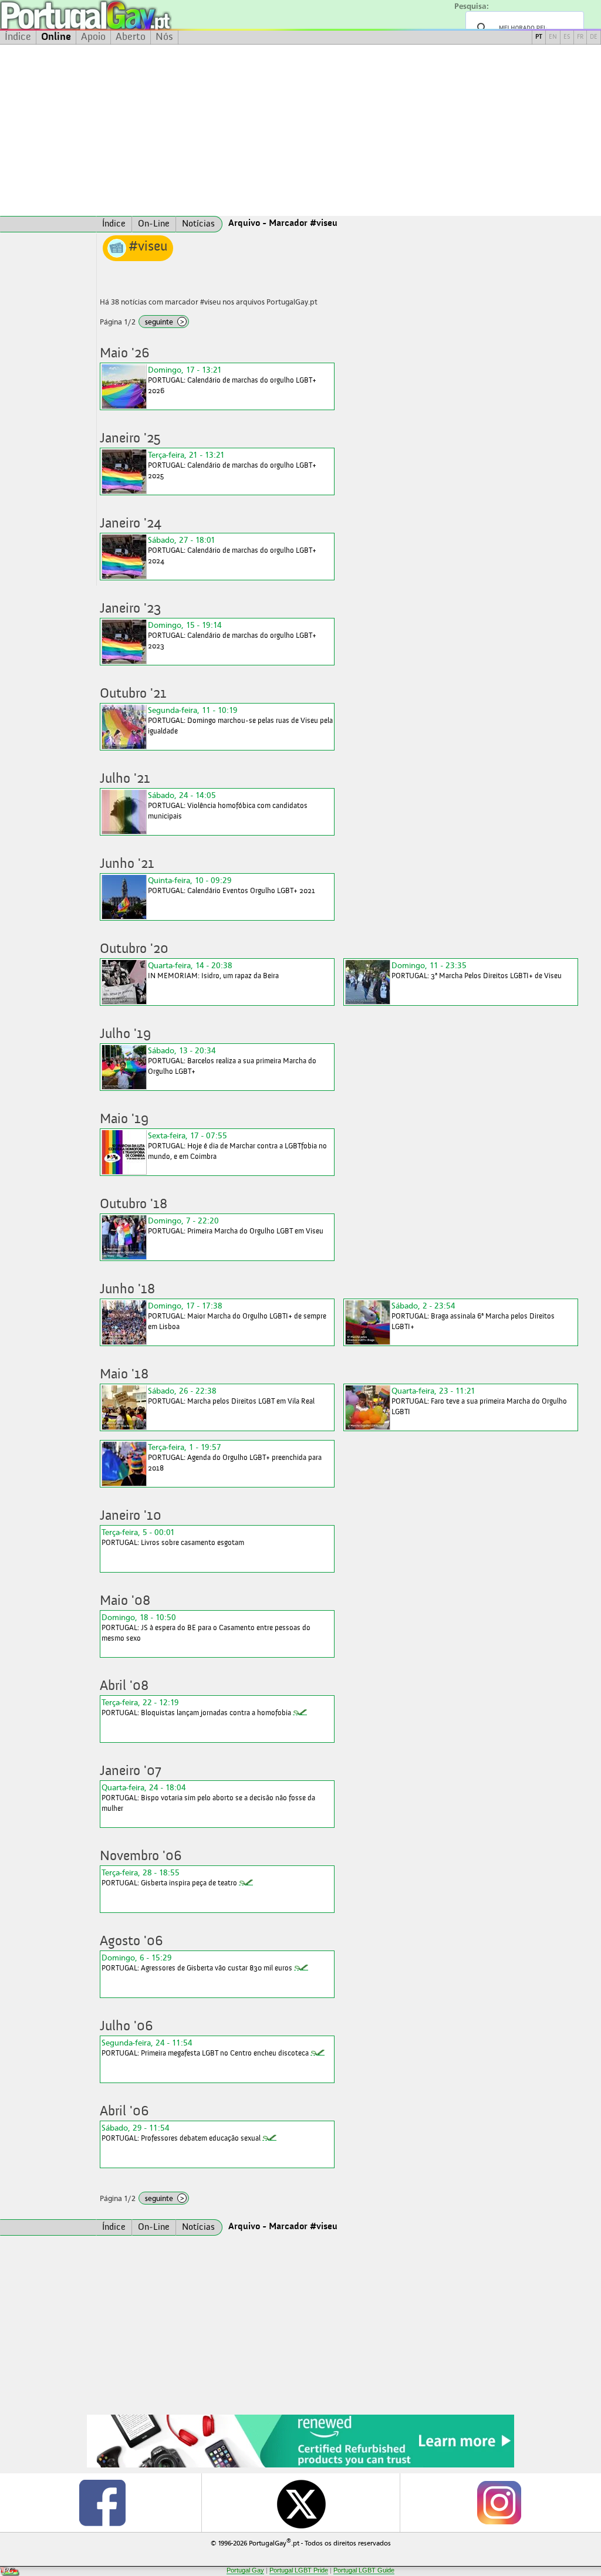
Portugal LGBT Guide (364, 2570)
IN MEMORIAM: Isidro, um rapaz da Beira (213, 970)
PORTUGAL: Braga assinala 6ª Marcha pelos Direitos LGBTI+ (473, 1316)
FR (580, 37)
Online (56, 37)
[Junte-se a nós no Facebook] (102, 2503)
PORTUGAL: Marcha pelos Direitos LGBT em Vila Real (231, 1396)
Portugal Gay (245, 2570)
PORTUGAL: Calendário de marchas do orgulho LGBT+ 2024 (232, 550)
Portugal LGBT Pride (299, 2570)
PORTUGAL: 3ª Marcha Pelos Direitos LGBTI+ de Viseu (477, 970)
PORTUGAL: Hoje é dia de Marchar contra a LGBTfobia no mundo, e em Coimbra (237, 1146)
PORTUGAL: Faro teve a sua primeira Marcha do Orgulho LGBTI (479, 1401)
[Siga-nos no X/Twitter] (300, 2503)
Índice (18, 37)
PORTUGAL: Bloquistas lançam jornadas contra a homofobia (196, 1707)
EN (553, 37)
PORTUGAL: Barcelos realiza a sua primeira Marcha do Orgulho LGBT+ (232, 1061)
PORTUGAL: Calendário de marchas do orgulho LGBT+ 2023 (232, 635)
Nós (164, 37)
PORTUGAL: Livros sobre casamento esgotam (173, 1537)
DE (594, 37)
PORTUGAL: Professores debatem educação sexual (181, 2133)
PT (539, 37)
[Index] (48, 224)
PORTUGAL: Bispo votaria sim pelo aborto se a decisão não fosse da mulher (208, 1798)
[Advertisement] (300, 130)
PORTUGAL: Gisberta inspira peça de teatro (169, 1877)
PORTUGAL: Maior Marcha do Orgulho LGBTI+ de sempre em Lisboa (237, 1316)
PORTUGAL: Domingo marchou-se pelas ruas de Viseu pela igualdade (240, 720)
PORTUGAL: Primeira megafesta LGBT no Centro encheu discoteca (205, 2048)
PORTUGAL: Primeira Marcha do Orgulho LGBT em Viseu (236, 1226)
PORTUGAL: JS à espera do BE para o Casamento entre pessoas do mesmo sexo (206, 1627)
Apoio (93, 37)
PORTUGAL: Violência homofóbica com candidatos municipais (228, 805)
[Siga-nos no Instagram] (499, 2503)
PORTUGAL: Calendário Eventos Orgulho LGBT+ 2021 (232, 885)
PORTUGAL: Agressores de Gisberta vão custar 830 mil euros (197, 1963)
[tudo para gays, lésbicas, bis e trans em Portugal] (117, 15)
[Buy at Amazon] (300, 2466)
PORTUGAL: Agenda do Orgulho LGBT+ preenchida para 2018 (235, 1457)
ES (567, 37)
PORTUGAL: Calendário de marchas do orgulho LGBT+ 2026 (232, 380)
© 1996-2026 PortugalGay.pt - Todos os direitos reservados (301, 2542)
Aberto (131, 37)
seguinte (165, 322)
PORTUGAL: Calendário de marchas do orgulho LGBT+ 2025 (232, 465)
